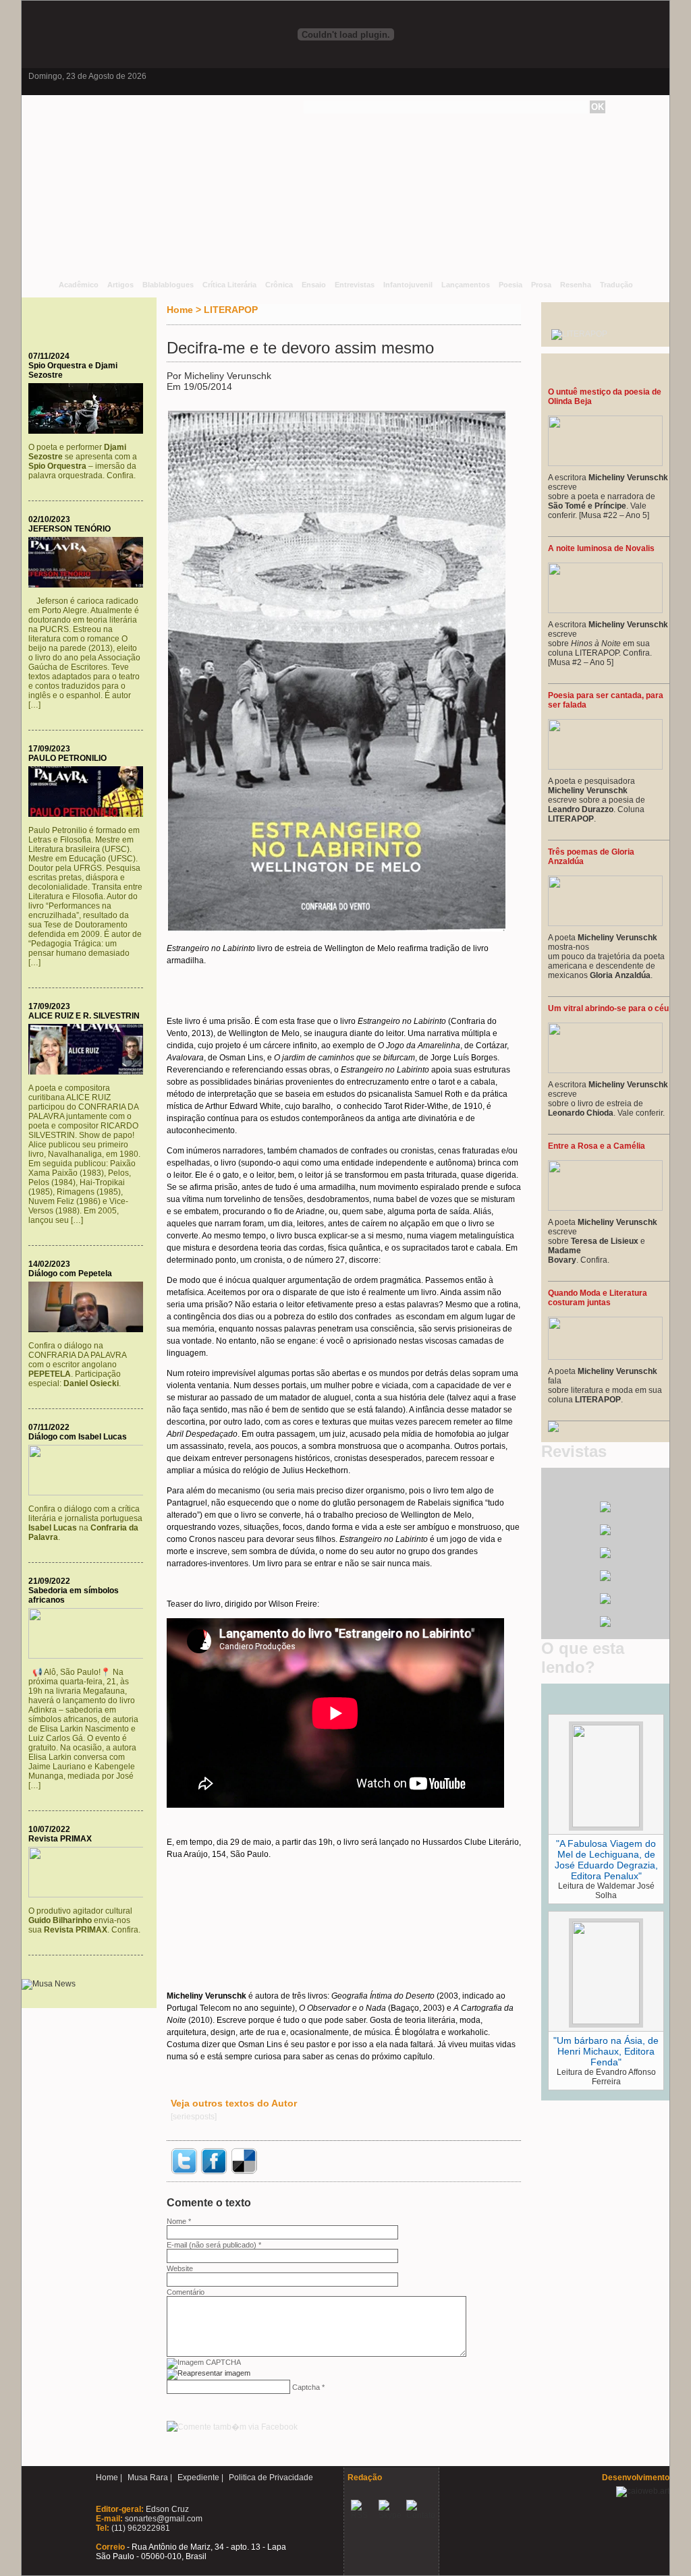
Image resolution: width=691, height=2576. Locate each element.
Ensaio (314, 285)
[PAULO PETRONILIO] (89, 814)
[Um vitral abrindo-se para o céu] (605, 1070)
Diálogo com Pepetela (70, 1273)
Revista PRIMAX (60, 1839)
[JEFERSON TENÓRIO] (89, 585)
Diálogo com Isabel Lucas (78, 1437)
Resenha (576, 285)
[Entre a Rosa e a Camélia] (605, 1208)
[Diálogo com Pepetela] (89, 1329)
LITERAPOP (231, 310)
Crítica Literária (229, 285)
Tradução (616, 285)
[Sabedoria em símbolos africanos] (89, 1656)
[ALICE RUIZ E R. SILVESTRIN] (89, 1072)
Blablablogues (168, 285)
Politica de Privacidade (271, 2478)
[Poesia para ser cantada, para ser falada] (605, 767)
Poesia (510, 285)
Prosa (541, 285)
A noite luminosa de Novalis (601, 548)
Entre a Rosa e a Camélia (597, 1146)
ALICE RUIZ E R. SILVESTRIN (84, 1016)
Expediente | (200, 2478)
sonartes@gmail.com (163, 2519)
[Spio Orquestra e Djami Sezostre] (89, 431)
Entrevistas (355, 285)
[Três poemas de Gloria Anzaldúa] (605, 923)
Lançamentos (466, 285)
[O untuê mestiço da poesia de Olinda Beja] (605, 463)
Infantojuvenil (408, 285)
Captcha (306, 2387)
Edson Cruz (166, 2509)
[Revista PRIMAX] (89, 1895)
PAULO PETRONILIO (67, 758)
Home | (109, 2478)
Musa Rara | (150, 2478)
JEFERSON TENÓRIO (70, 529)
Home (180, 310)
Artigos (120, 285)
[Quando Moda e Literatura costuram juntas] (605, 1357)
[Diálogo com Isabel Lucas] (89, 1493)
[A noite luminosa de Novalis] (605, 610)
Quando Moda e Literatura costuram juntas (598, 1298)
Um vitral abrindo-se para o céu (608, 1008)
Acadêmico (79, 285)
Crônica (279, 285)
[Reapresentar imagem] (209, 2373)
